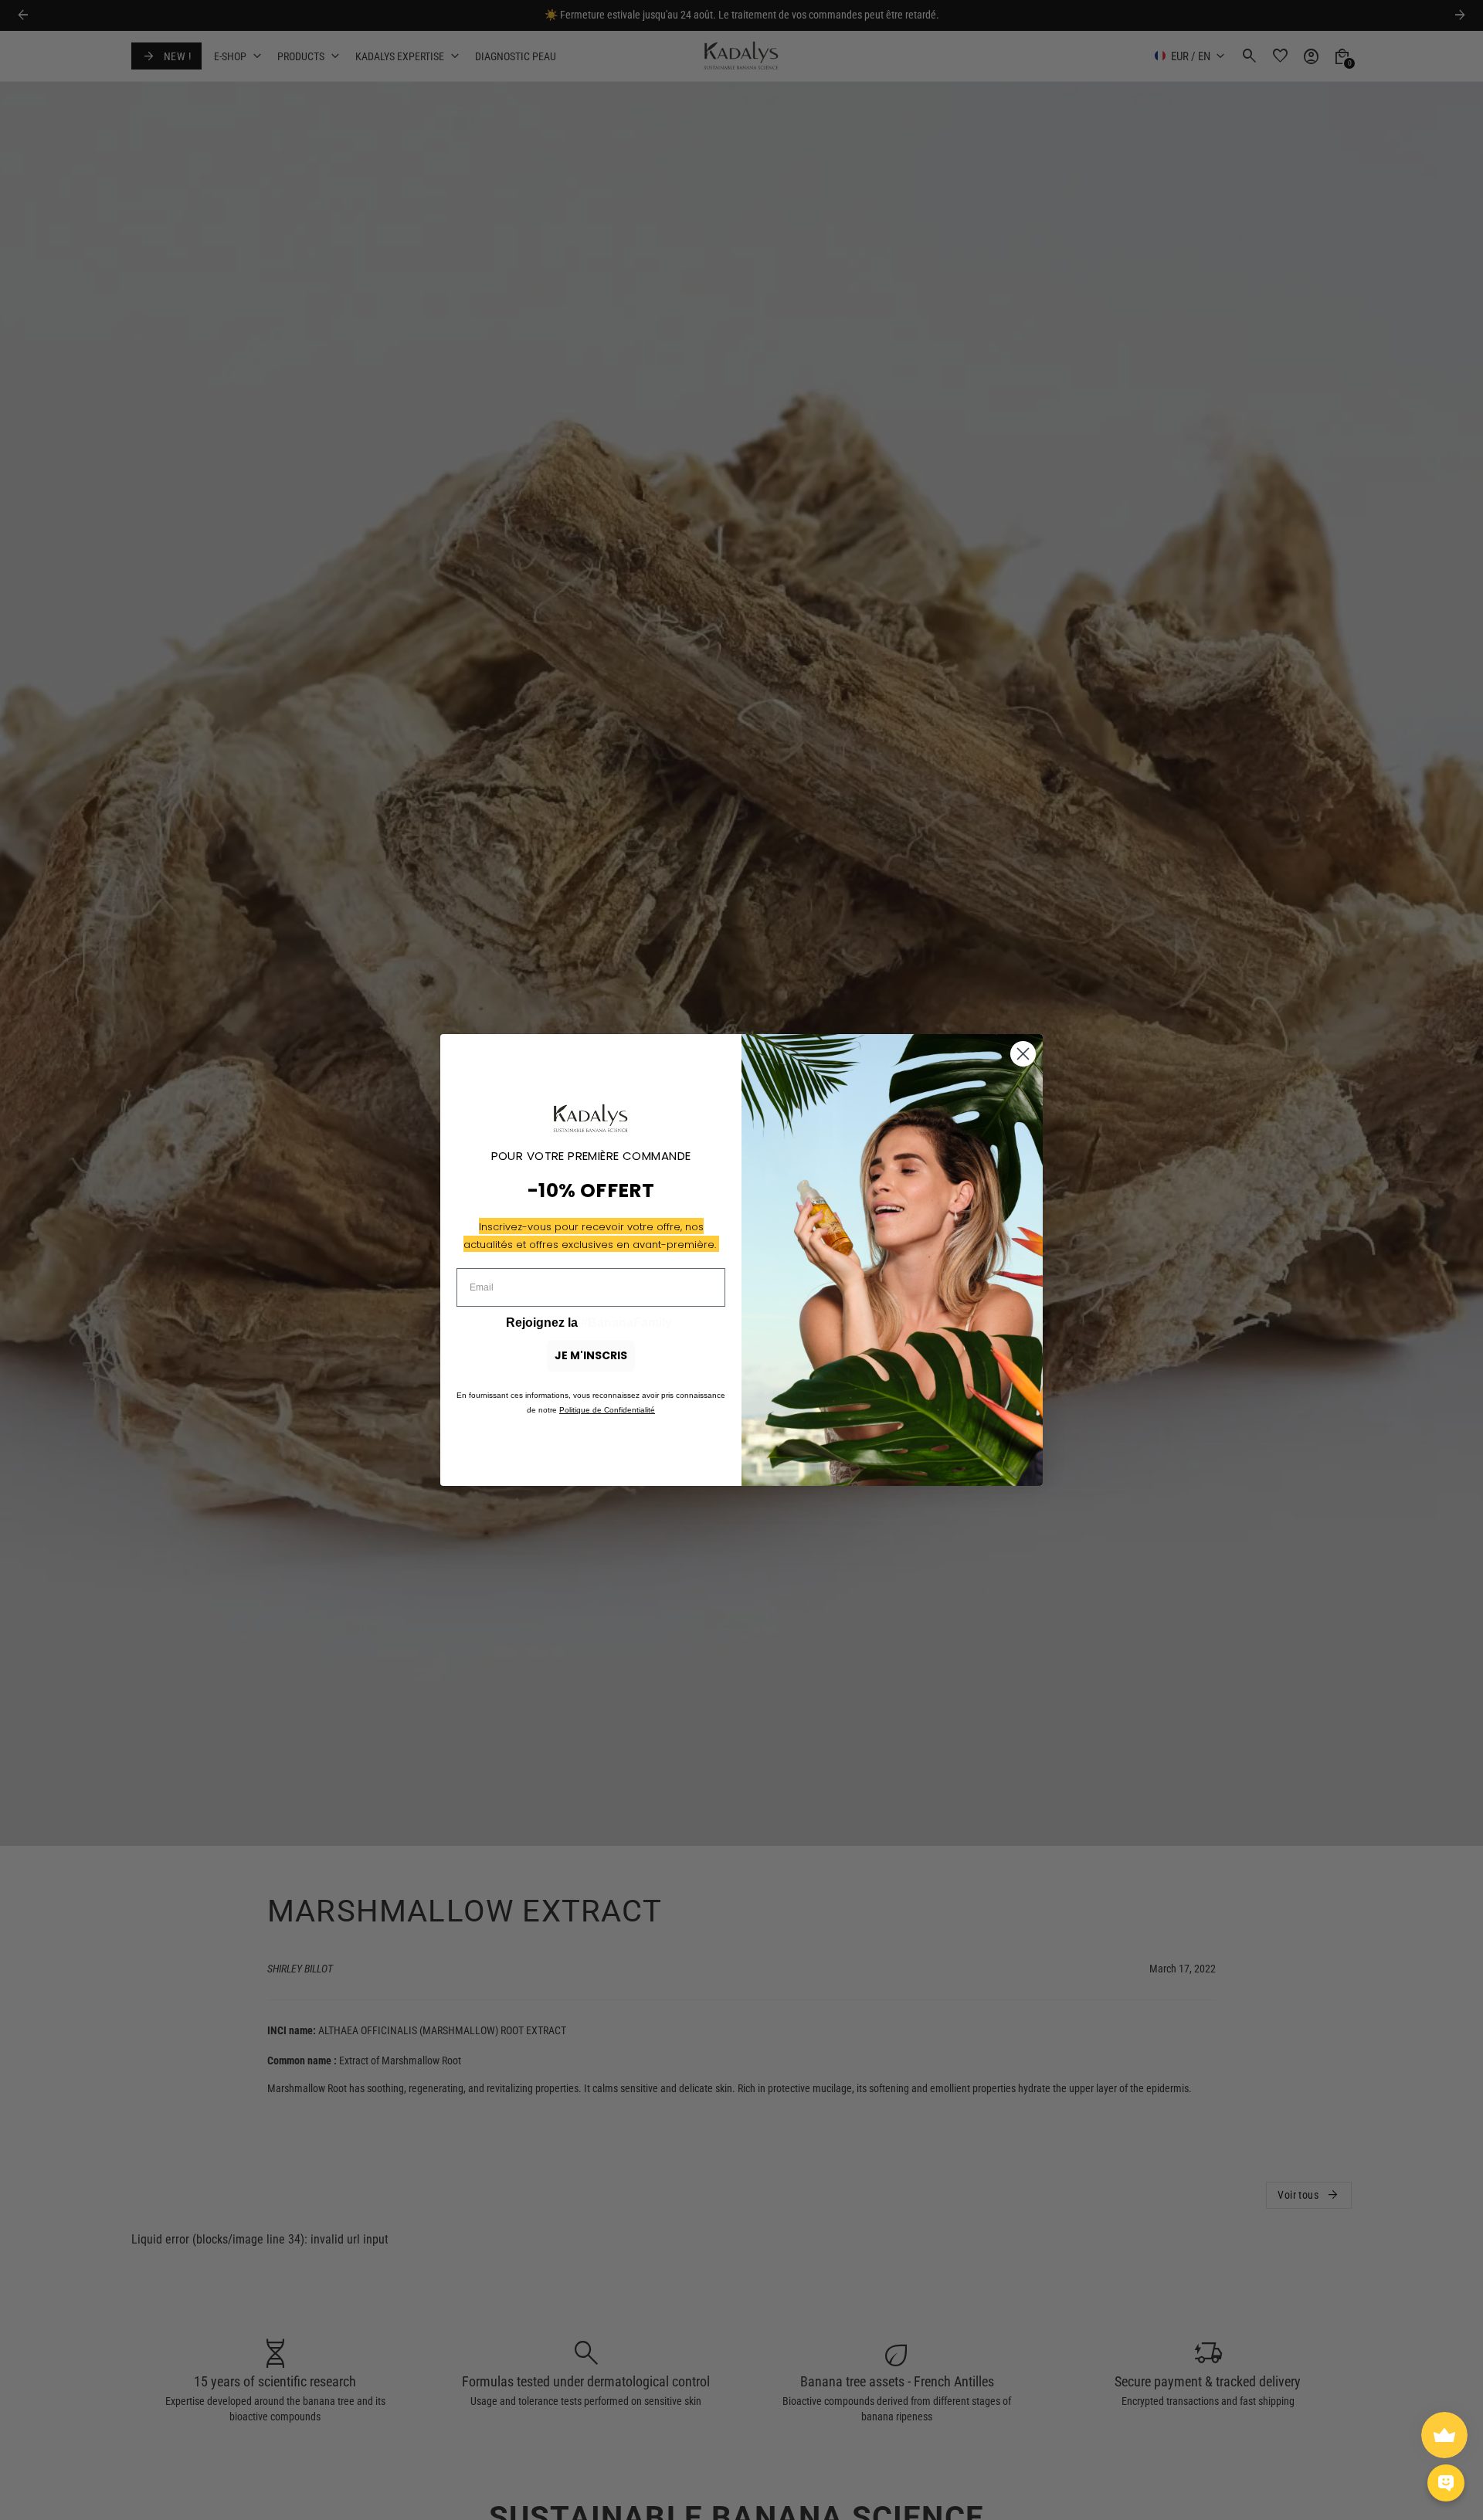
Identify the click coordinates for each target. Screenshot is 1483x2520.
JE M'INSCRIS (591, 1355)
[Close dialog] (1023, 1054)
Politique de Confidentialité (607, 1410)
